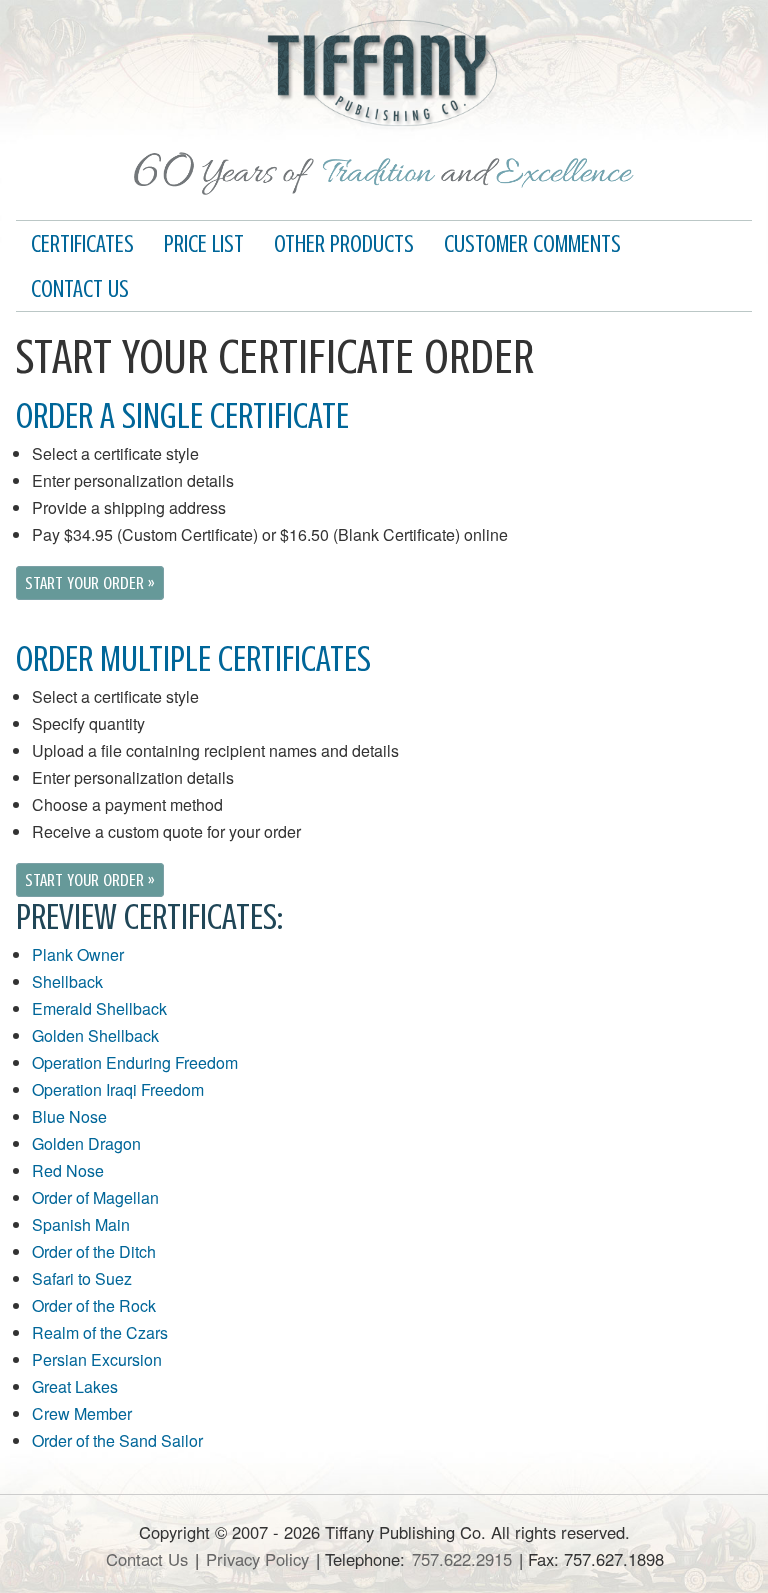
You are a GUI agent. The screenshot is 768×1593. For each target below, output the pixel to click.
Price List (204, 244)
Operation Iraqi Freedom (118, 1089)
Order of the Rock (94, 1305)
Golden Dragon (86, 1143)
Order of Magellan (95, 1197)
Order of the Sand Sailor (117, 1440)
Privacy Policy (257, 1559)
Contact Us (80, 289)
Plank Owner (78, 954)
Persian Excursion (97, 1359)
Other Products (344, 244)
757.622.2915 (462, 1559)
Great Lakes (75, 1386)
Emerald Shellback (99, 1008)
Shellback (67, 981)
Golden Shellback (95, 1035)
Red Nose (68, 1170)
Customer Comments (532, 244)
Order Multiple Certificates (193, 659)
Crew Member (82, 1413)
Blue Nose (69, 1116)
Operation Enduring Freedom (135, 1062)
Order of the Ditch (94, 1251)
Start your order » (90, 583)
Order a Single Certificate (182, 416)
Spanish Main (81, 1224)
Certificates (82, 244)
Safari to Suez (82, 1278)
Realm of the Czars (100, 1332)
